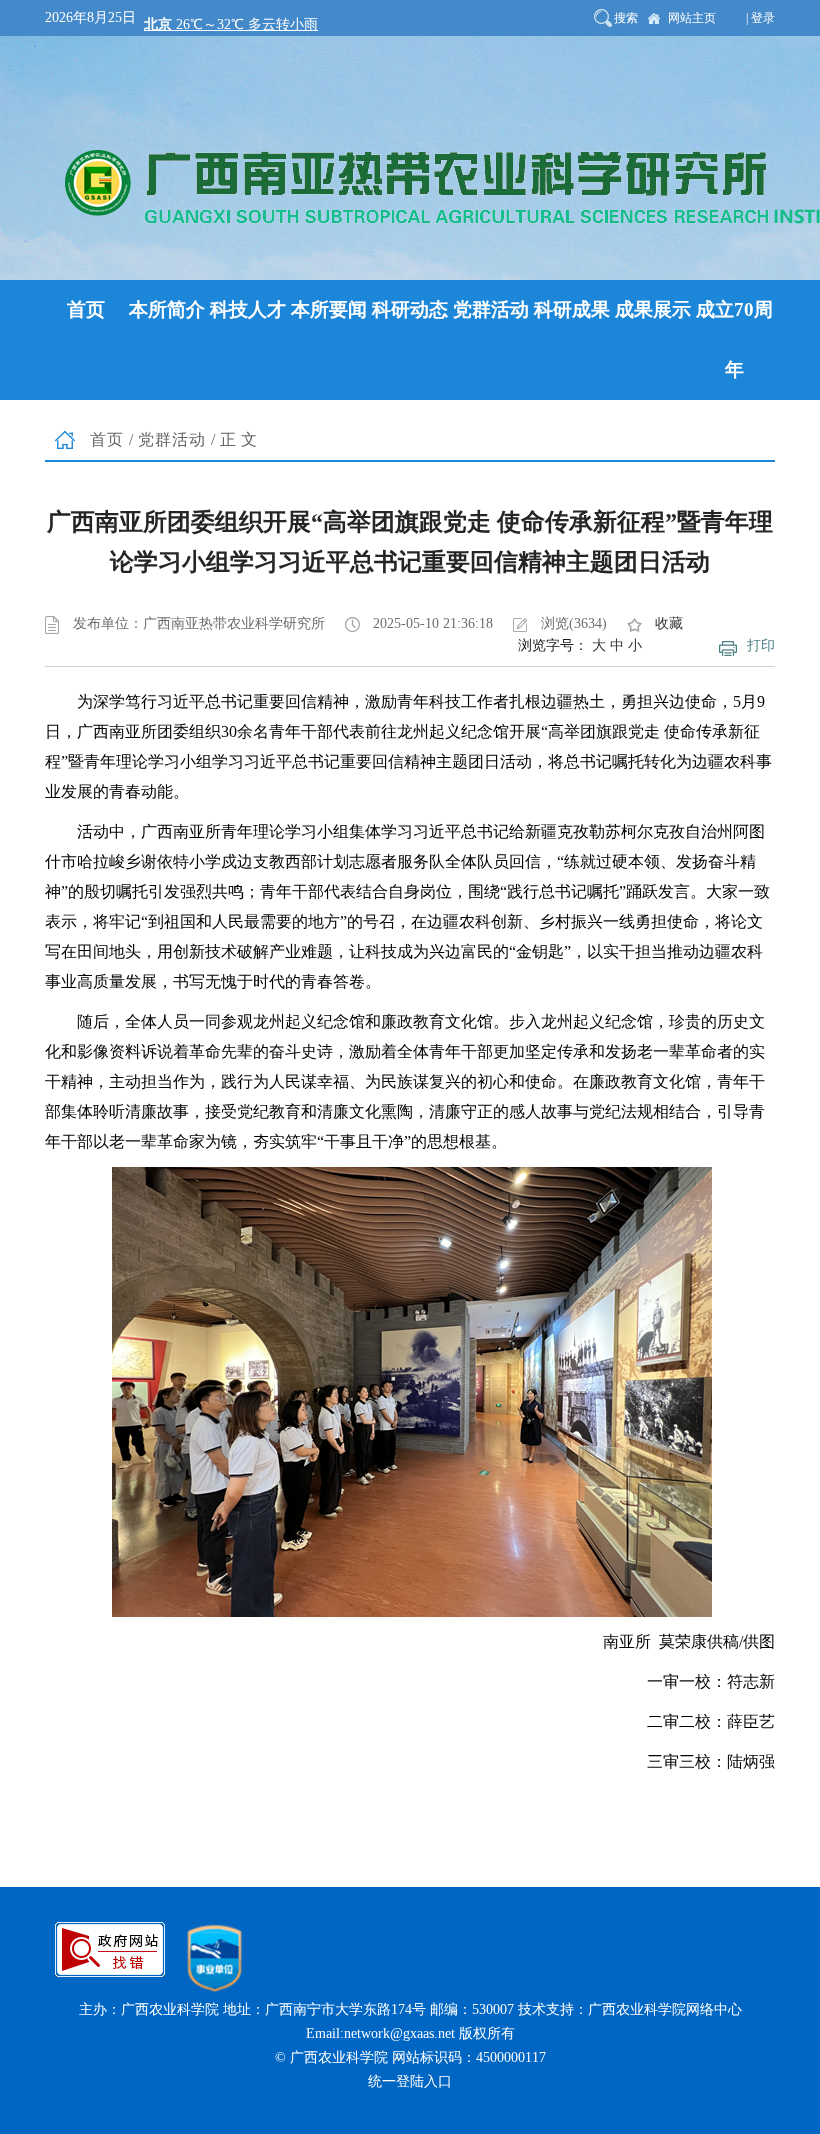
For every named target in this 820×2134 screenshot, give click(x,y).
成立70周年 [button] (734, 339)
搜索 (626, 18)
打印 (761, 645)
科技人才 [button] (248, 309)
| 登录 (760, 18)
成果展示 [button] (653, 309)
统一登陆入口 (410, 2081)
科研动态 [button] (410, 309)
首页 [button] (86, 309)
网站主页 (692, 18)
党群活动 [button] (491, 309)
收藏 (669, 623)
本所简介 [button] (167, 309)
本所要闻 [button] (329, 309)
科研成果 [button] (572, 309)
